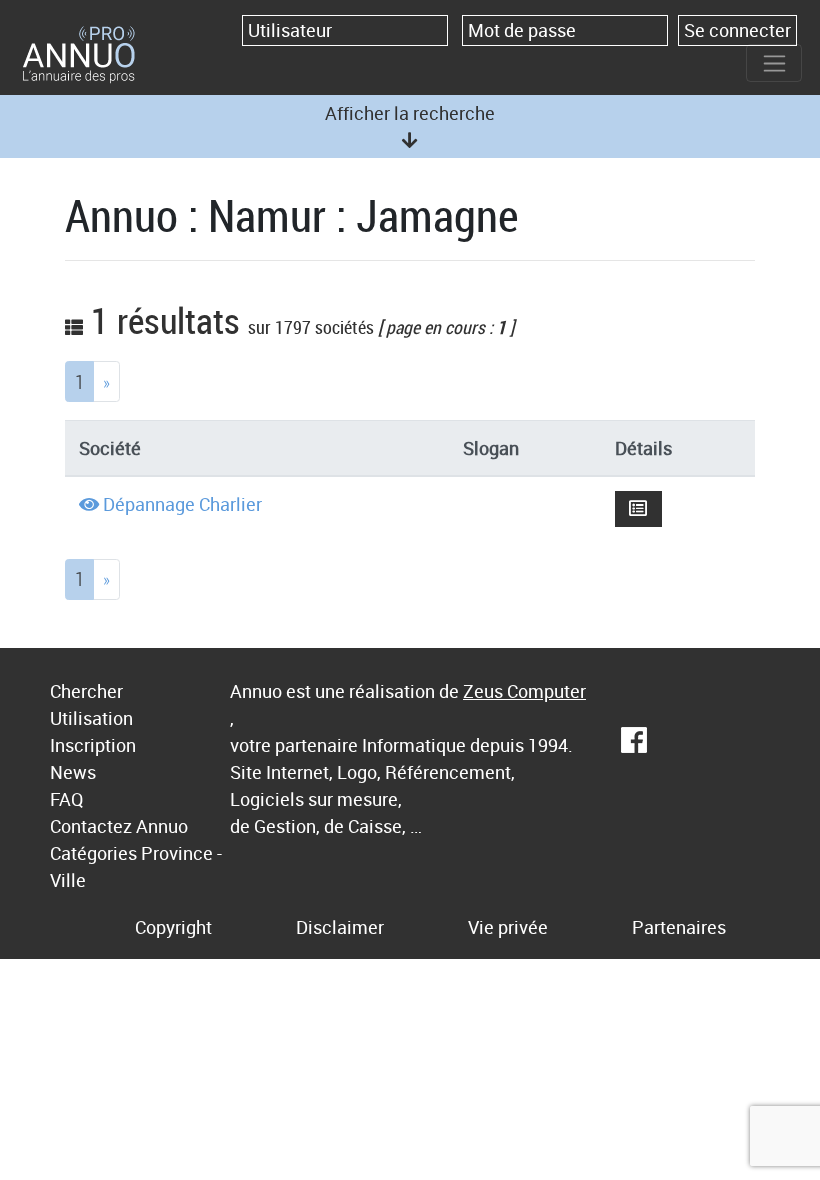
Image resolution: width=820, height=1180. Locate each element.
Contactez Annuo (119, 826)
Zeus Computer (524, 691)
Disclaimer (340, 927)
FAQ (66, 799)
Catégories (93, 853)
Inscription (93, 745)
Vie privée (508, 927)
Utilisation (91, 718)
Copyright (173, 927)
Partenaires (679, 927)
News (73, 772)
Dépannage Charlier (182, 504)
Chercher (86, 691)
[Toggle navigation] (774, 63)
